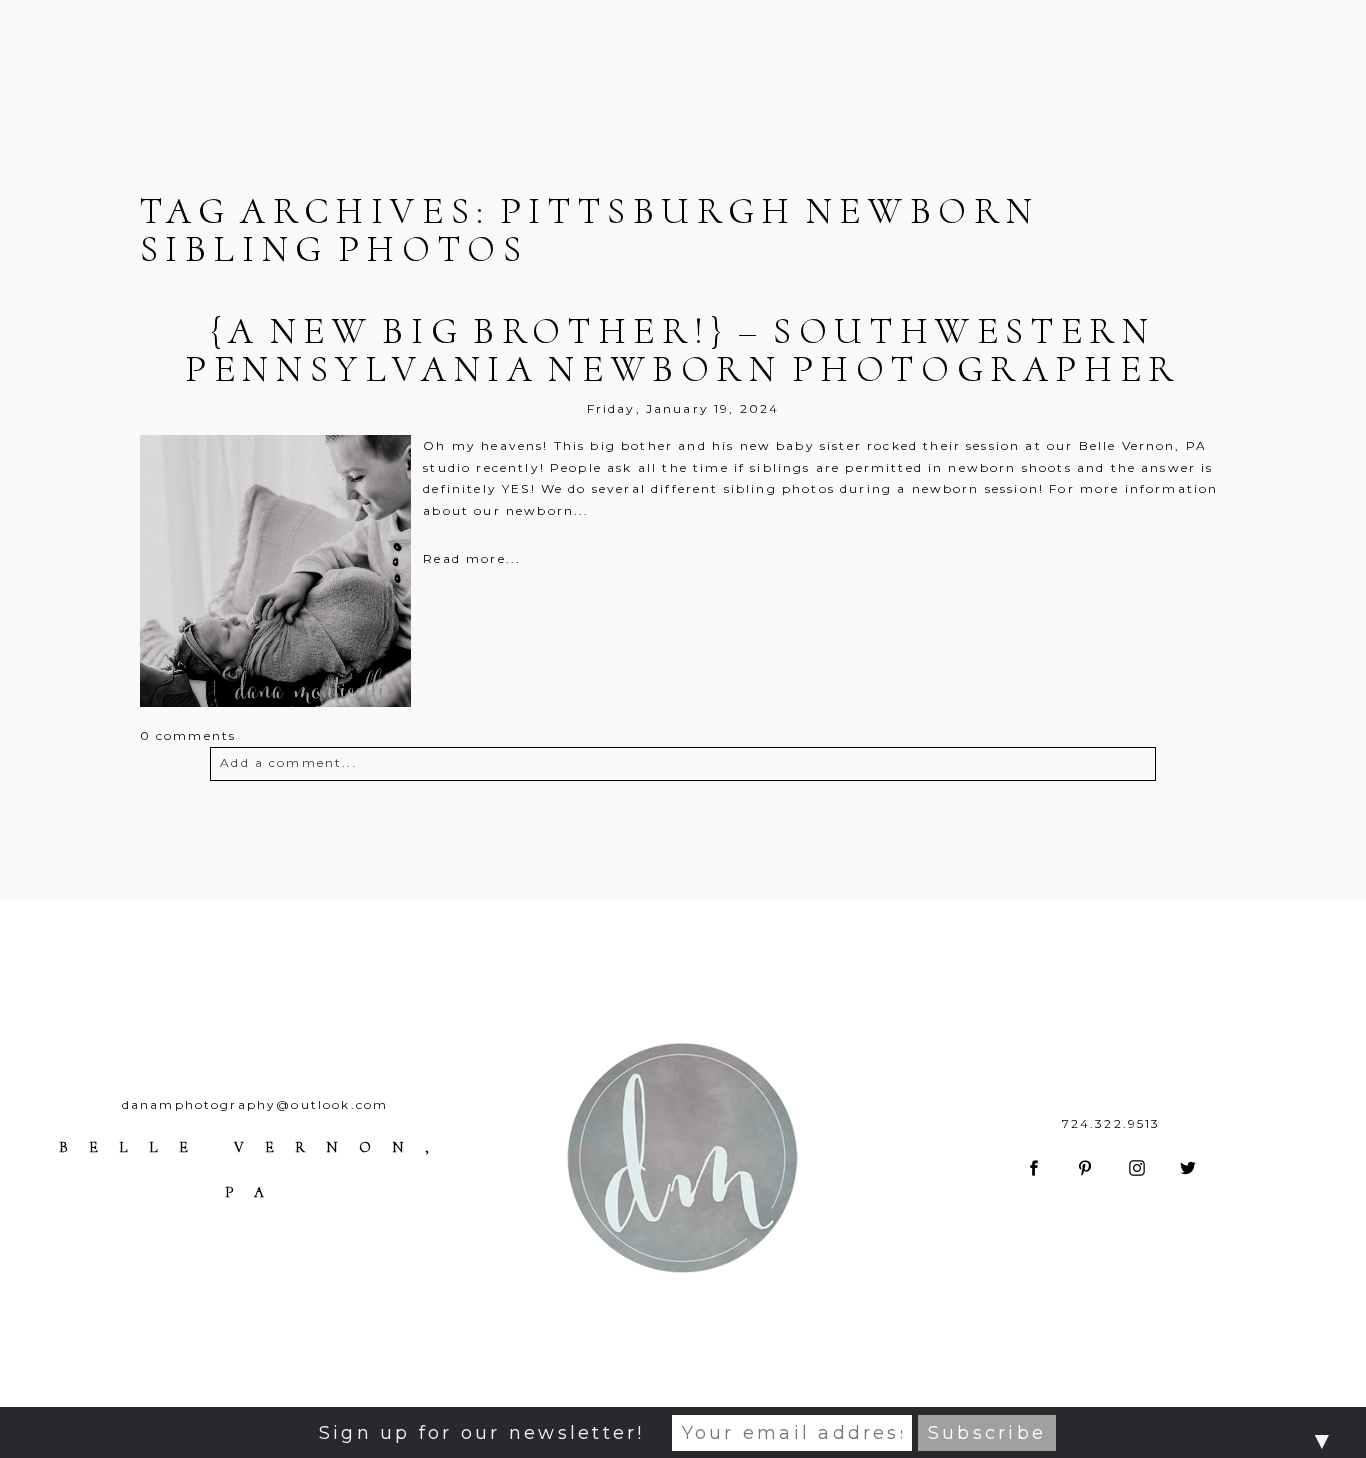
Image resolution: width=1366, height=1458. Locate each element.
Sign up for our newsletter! (481, 1433)
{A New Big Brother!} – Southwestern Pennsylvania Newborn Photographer (683, 350)
